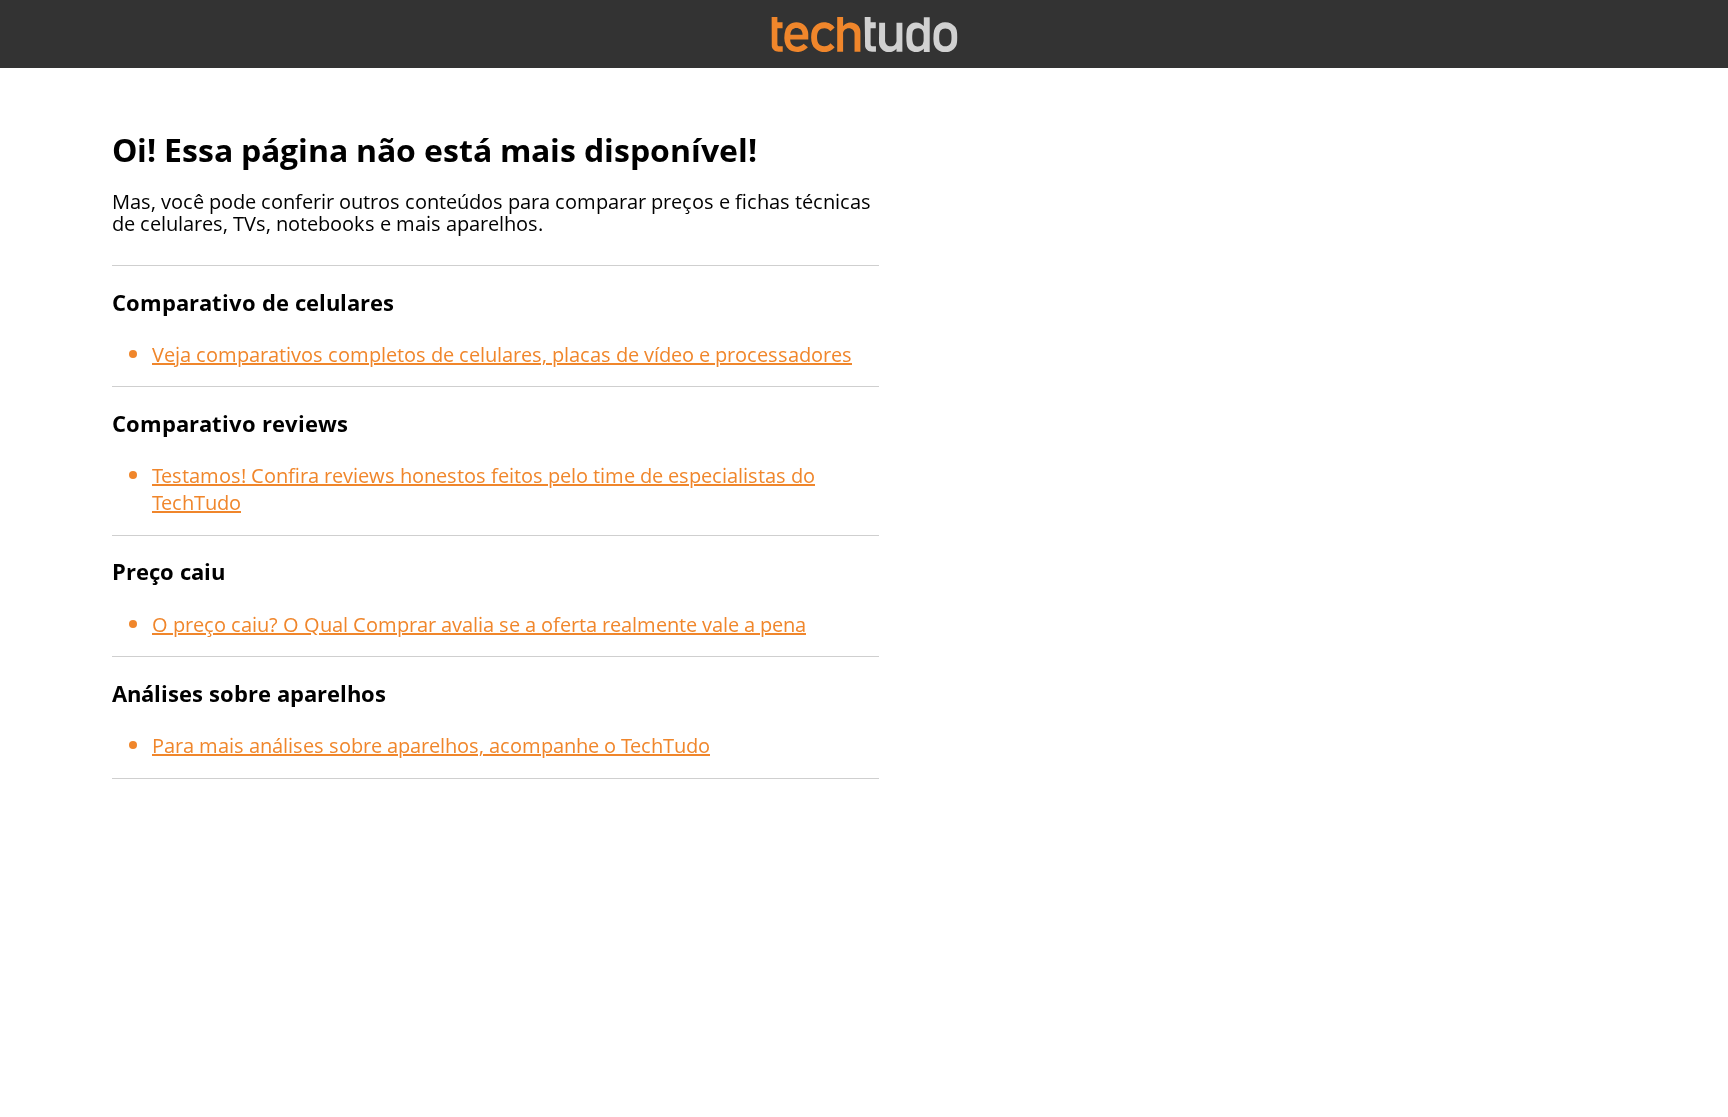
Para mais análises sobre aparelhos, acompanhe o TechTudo (431, 745)
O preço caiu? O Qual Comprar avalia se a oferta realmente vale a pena (479, 624)
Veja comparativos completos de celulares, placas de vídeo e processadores (502, 354)
